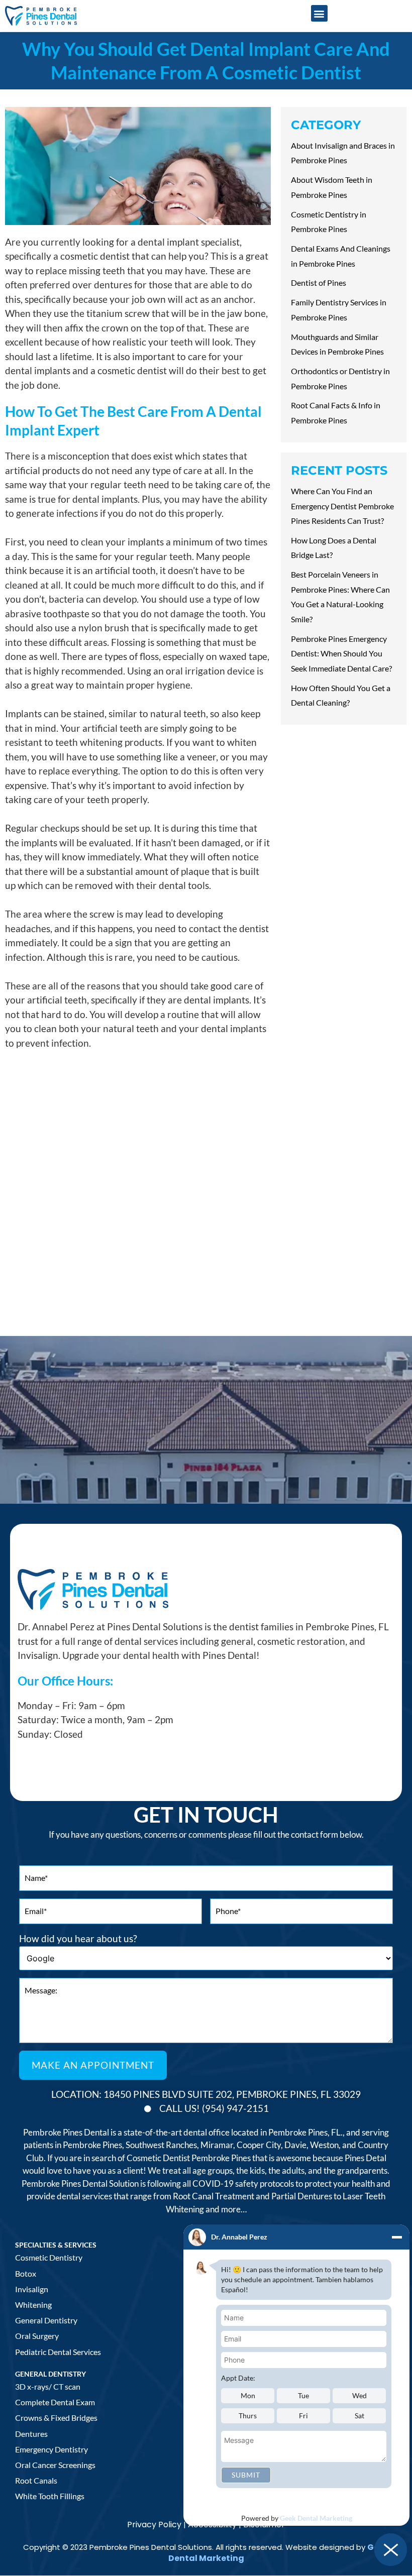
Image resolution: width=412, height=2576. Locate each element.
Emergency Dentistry (51, 2449)
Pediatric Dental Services (58, 2352)
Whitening (33, 2305)
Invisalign (32, 2289)
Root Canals (36, 2480)
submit (246, 2475)
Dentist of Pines (319, 283)
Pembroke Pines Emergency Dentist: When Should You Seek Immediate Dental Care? (341, 653)
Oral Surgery (37, 2336)
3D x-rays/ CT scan (48, 2386)
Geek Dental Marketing (316, 2518)
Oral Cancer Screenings (55, 2465)
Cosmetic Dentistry (49, 2257)
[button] (319, 13)
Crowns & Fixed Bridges (56, 2418)
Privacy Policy (154, 2525)
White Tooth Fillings (50, 2496)
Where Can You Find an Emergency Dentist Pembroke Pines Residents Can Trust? (342, 506)
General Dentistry (46, 2320)
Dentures (31, 2434)
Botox (26, 2273)
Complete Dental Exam (55, 2402)
